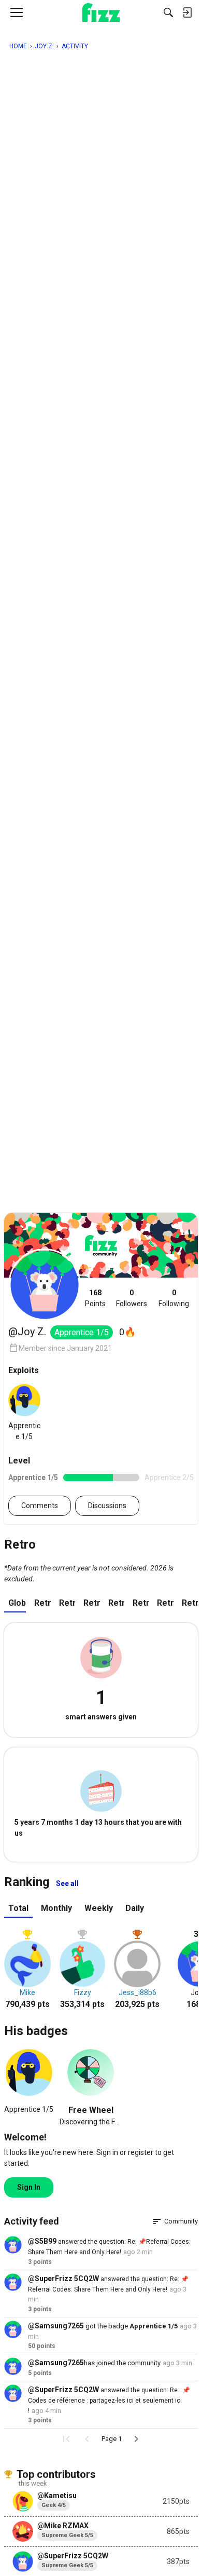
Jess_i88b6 (138, 1992)
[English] (101, 12)
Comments (40, 1506)
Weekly (99, 1908)
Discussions (107, 1506)
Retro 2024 (67, 1603)
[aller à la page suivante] (136, 2439)
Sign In (29, 2187)
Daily (135, 1908)
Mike (27, 1992)
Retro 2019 (190, 1603)
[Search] (168, 12)
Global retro (17, 1603)
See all (67, 1883)
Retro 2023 (91, 1603)
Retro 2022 (116, 1603)
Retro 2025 (42, 1603)
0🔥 (127, 1332)
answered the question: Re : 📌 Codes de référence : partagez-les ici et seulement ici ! (109, 2401)
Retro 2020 (165, 1603)
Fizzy (83, 1992)
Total (18, 1908)
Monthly (56, 1908)
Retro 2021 (141, 1603)
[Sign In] (187, 12)
